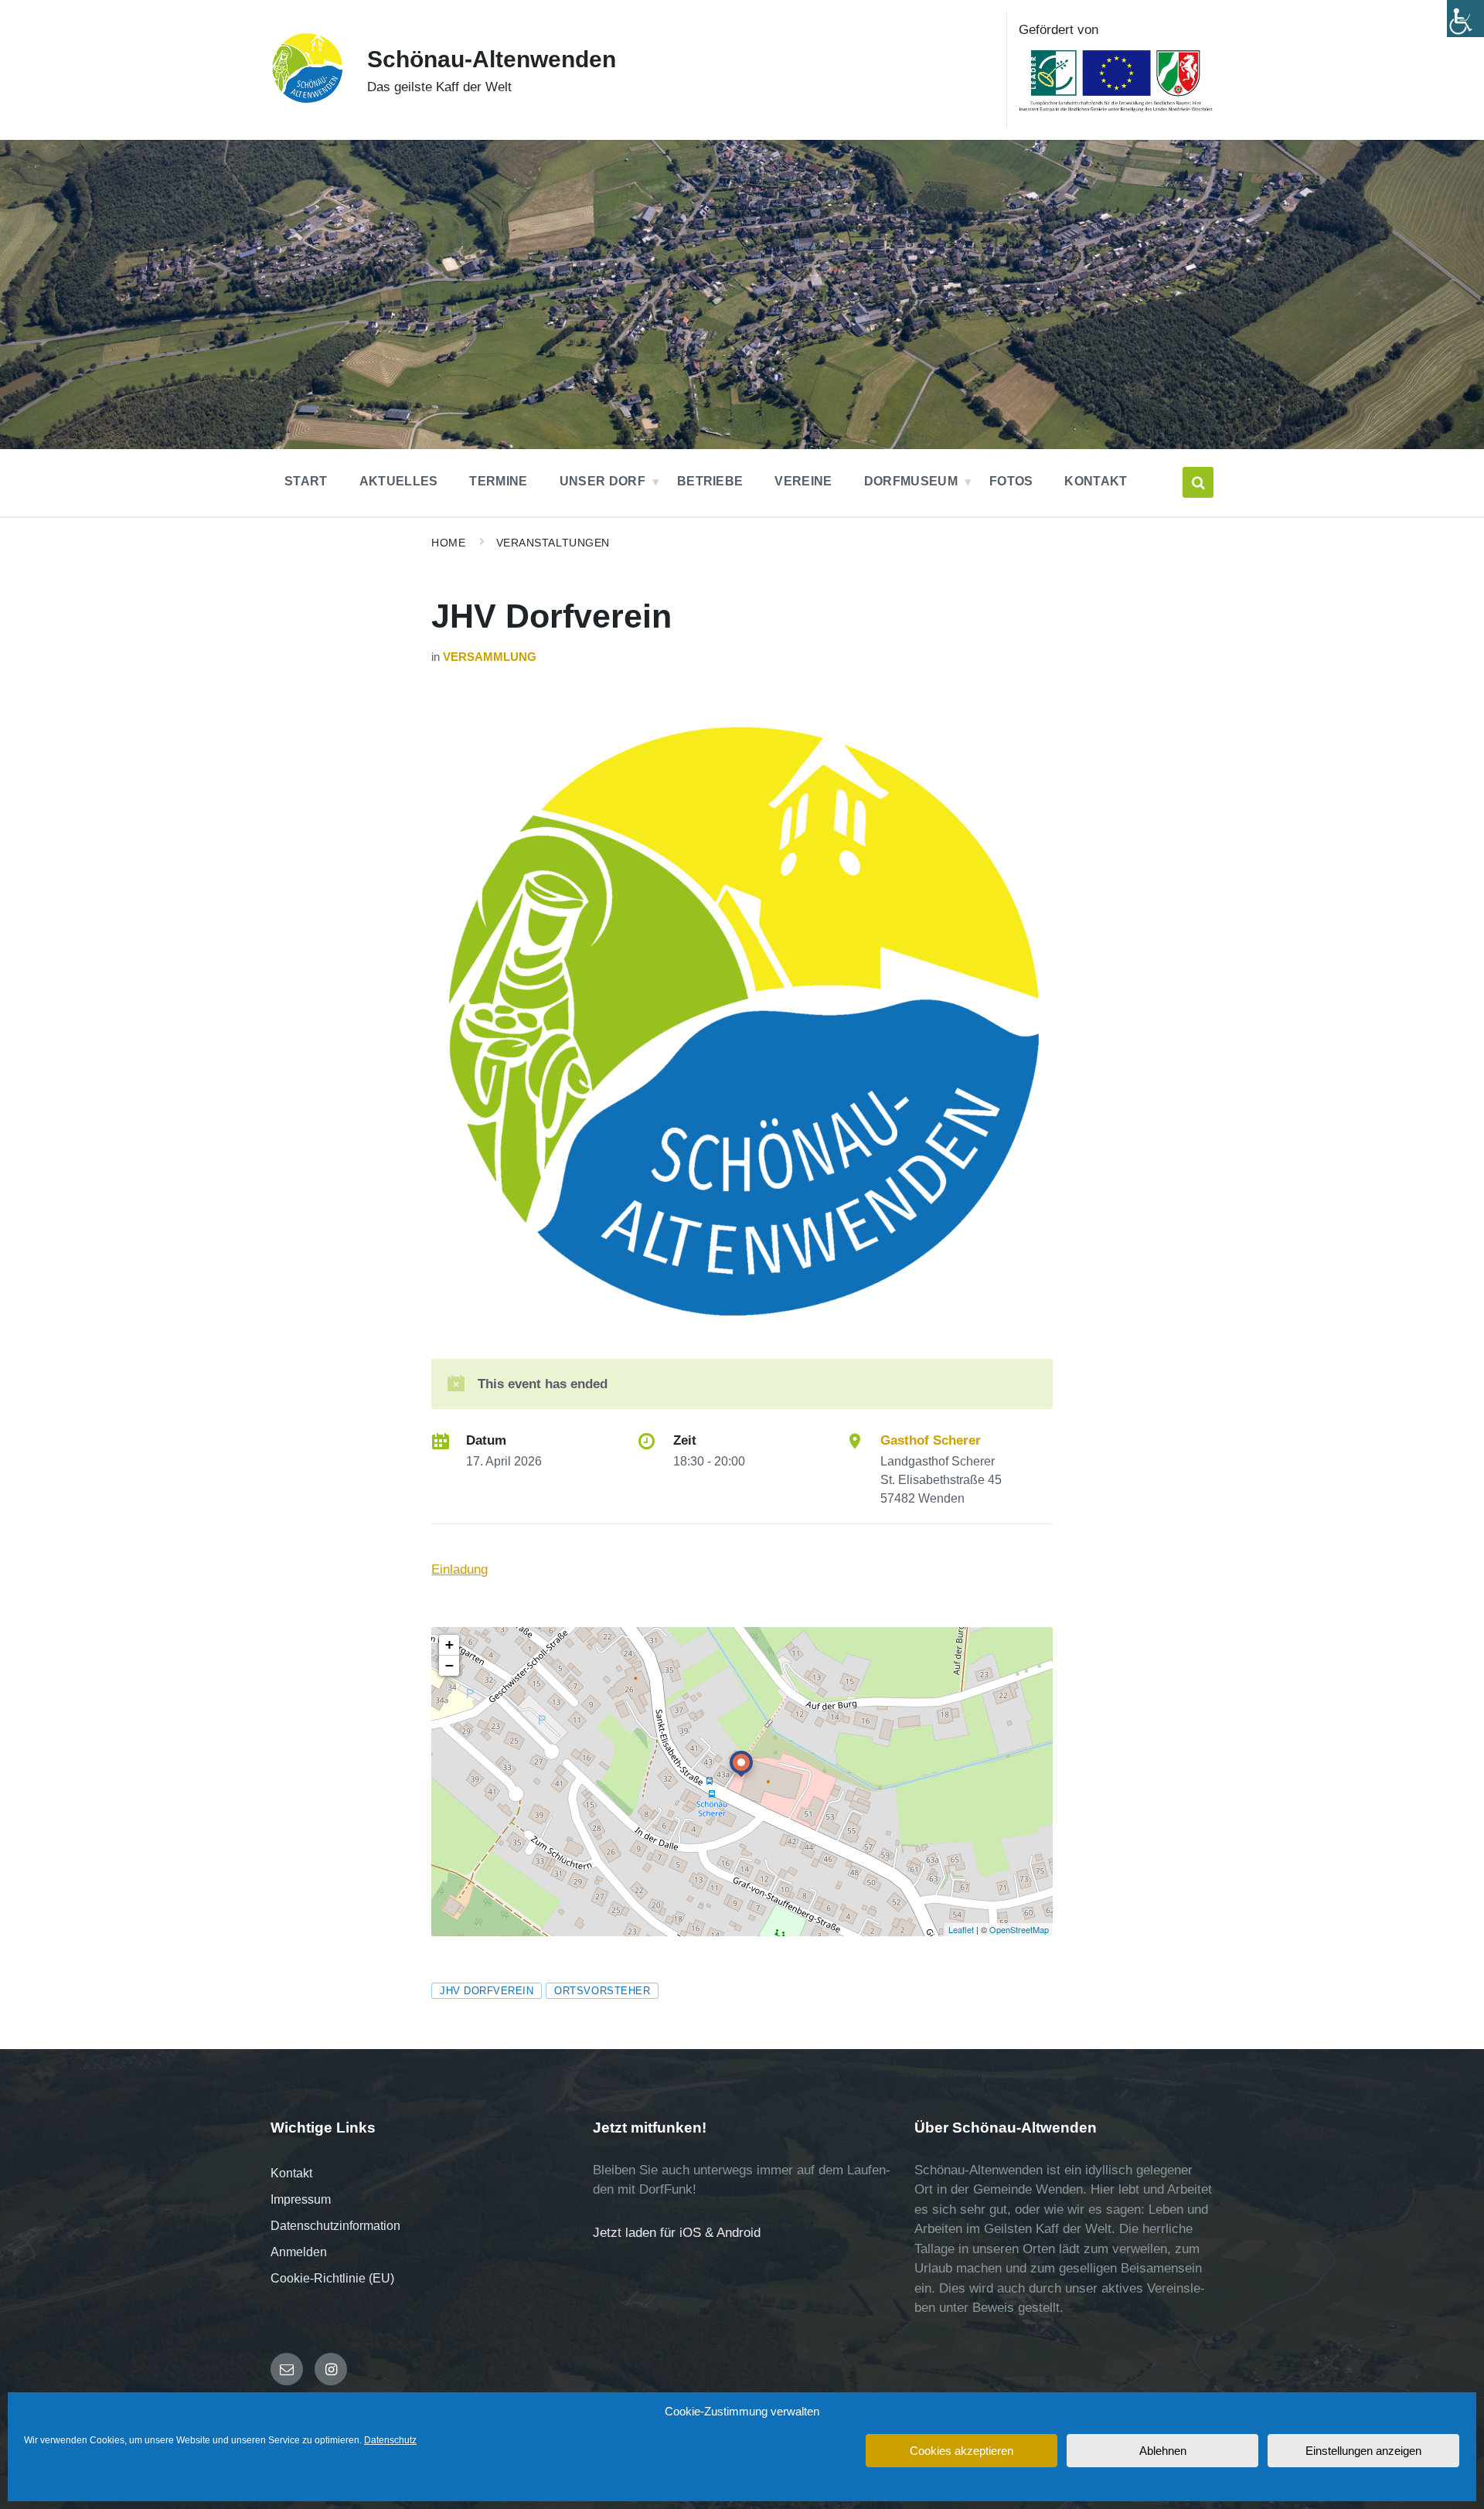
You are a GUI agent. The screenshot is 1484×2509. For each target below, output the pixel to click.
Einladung (459, 1569)
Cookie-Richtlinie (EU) (332, 2278)
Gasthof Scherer (931, 1440)
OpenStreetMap (1019, 1929)
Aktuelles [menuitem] (399, 481)
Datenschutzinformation (335, 2226)
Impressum (301, 2199)
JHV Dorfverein (487, 1991)
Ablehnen (1163, 2451)
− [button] (449, 1665)
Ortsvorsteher (602, 1991)
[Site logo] (307, 100)
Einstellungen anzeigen (1363, 2451)
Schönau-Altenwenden (492, 59)
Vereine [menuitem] (803, 481)
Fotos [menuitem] (1011, 481)
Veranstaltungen (553, 543)
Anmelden (299, 2252)
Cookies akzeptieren (962, 2451)
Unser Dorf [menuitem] (602, 481)
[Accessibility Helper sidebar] (1465, 19)
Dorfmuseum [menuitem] (911, 481)
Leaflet (961, 1929)
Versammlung (490, 657)
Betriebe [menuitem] (710, 481)
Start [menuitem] (306, 481)
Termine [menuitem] (498, 481)
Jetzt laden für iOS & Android (677, 2233)
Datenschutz (390, 2440)
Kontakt (291, 2173)
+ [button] (449, 1644)
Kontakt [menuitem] (1096, 481)
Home (448, 543)
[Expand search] (1198, 482)
